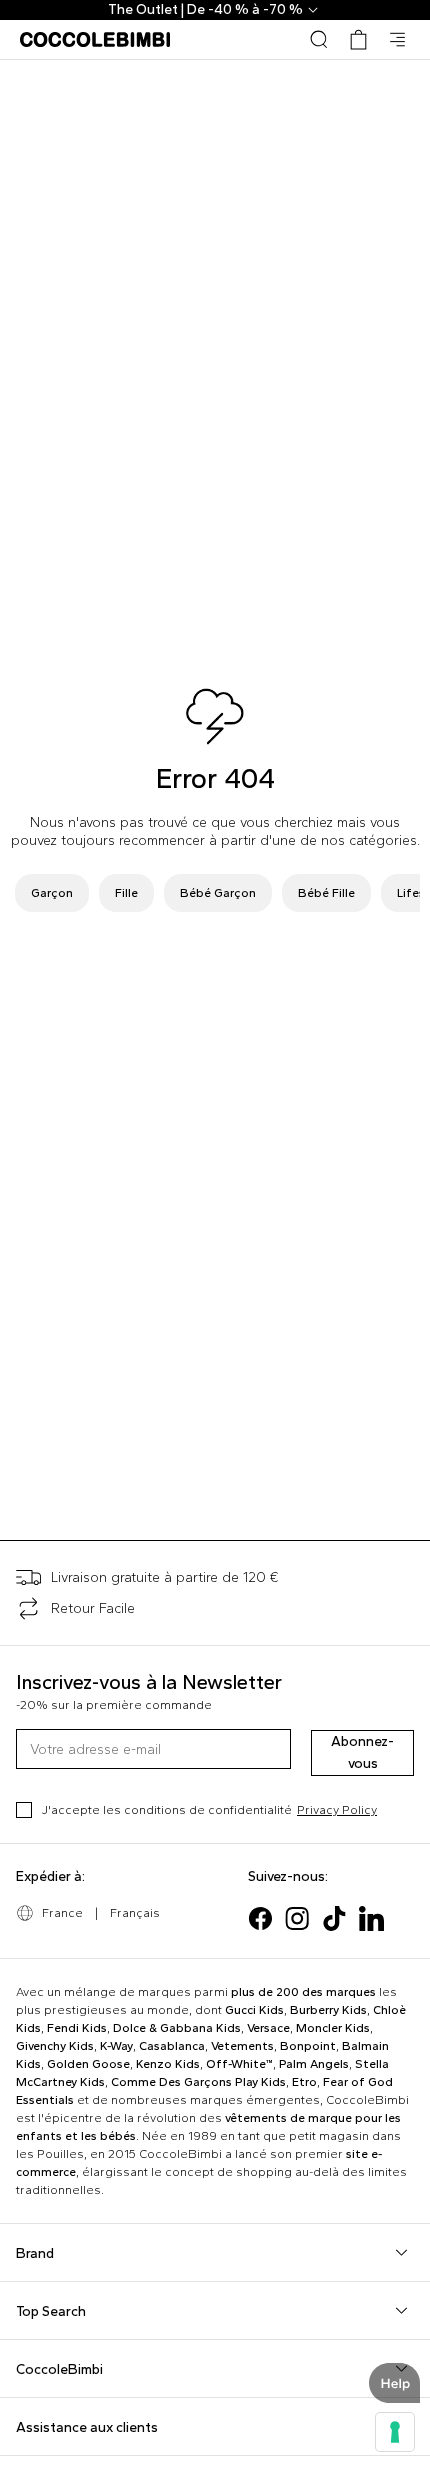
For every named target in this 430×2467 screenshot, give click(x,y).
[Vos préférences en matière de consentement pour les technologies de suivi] (395, 2432)
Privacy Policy (337, 1810)
